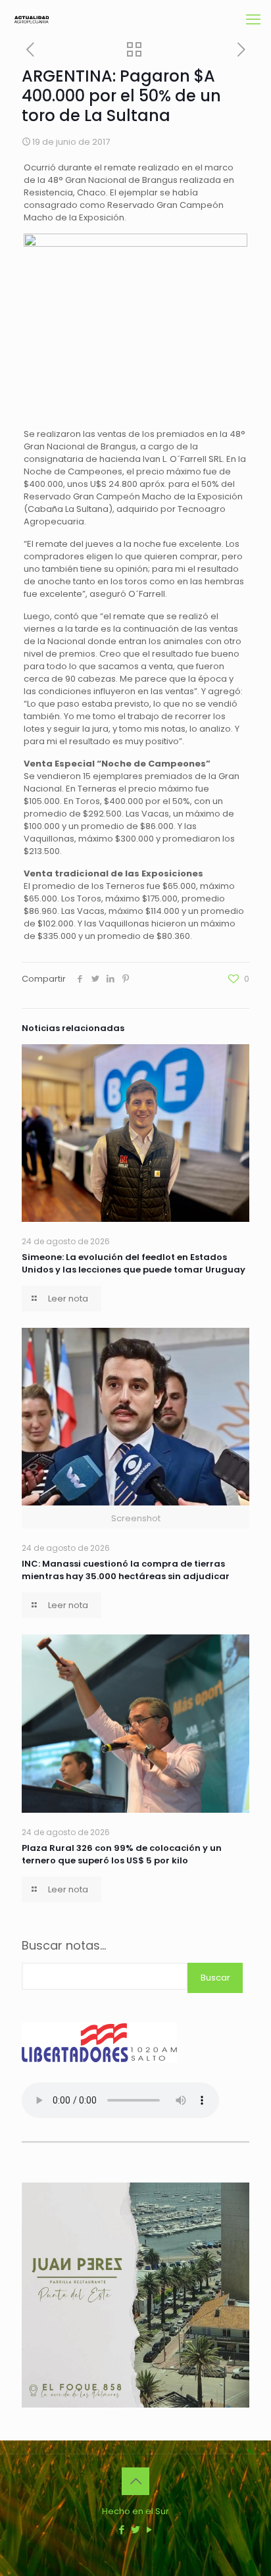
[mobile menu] (253, 20)
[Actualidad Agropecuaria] (31, 20)
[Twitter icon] (136, 2530)
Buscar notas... (64, 1946)
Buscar (215, 1978)
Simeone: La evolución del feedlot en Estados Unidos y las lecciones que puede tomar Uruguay (134, 1263)
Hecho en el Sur (135, 2511)
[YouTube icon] (150, 2530)
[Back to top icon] (135, 2481)
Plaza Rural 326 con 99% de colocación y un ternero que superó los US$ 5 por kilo (122, 1854)
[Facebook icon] (122, 2530)
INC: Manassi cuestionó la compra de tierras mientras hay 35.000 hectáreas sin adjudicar (126, 1570)
